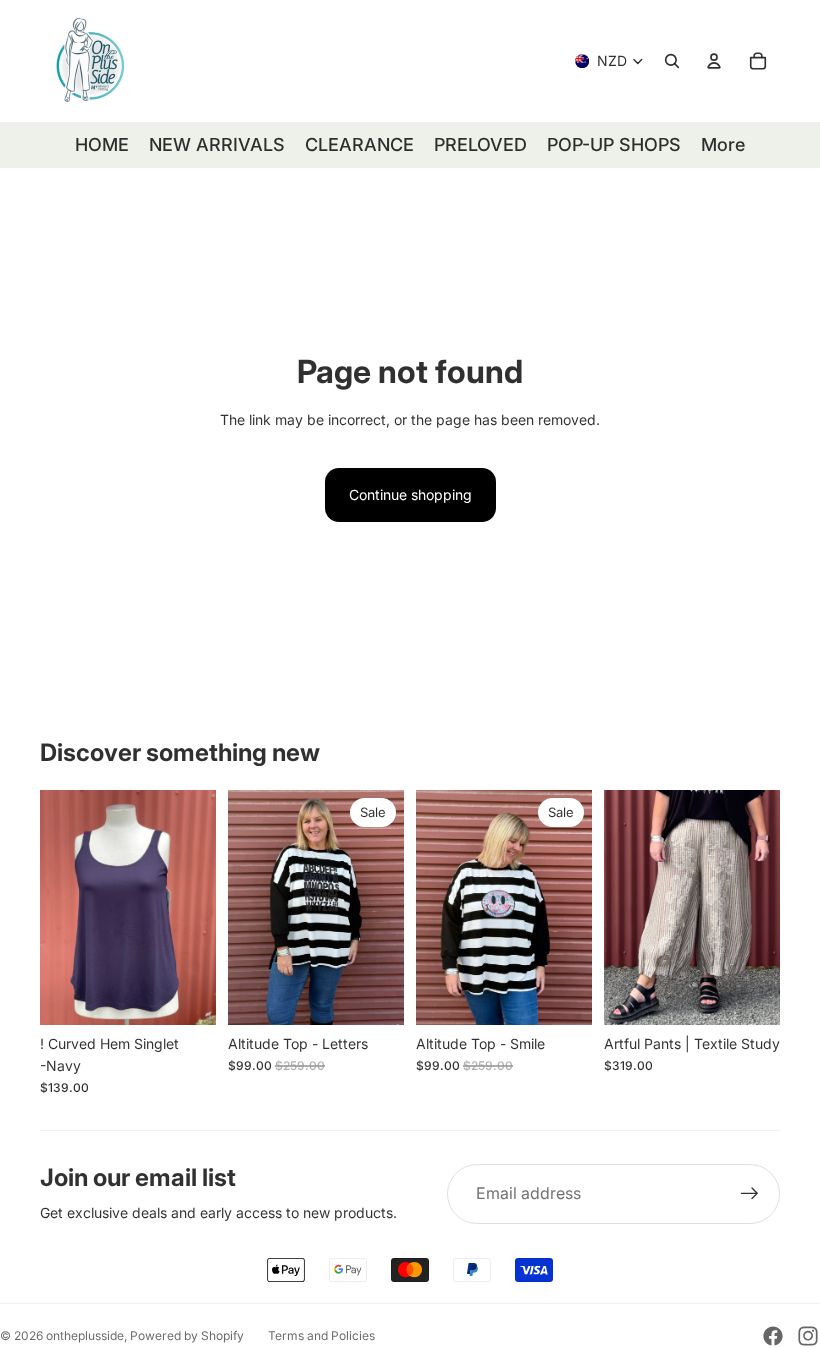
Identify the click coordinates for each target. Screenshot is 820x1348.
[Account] (714, 61)
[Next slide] (194, 908)
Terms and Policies (321, 1335)
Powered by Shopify (187, 1335)
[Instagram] (808, 1336)
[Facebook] (773, 1336)
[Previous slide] (62, 908)
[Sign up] (750, 1194)
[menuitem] (723, 145)
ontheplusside (85, 1335)
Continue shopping (410, 494)
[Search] (672, 61)
